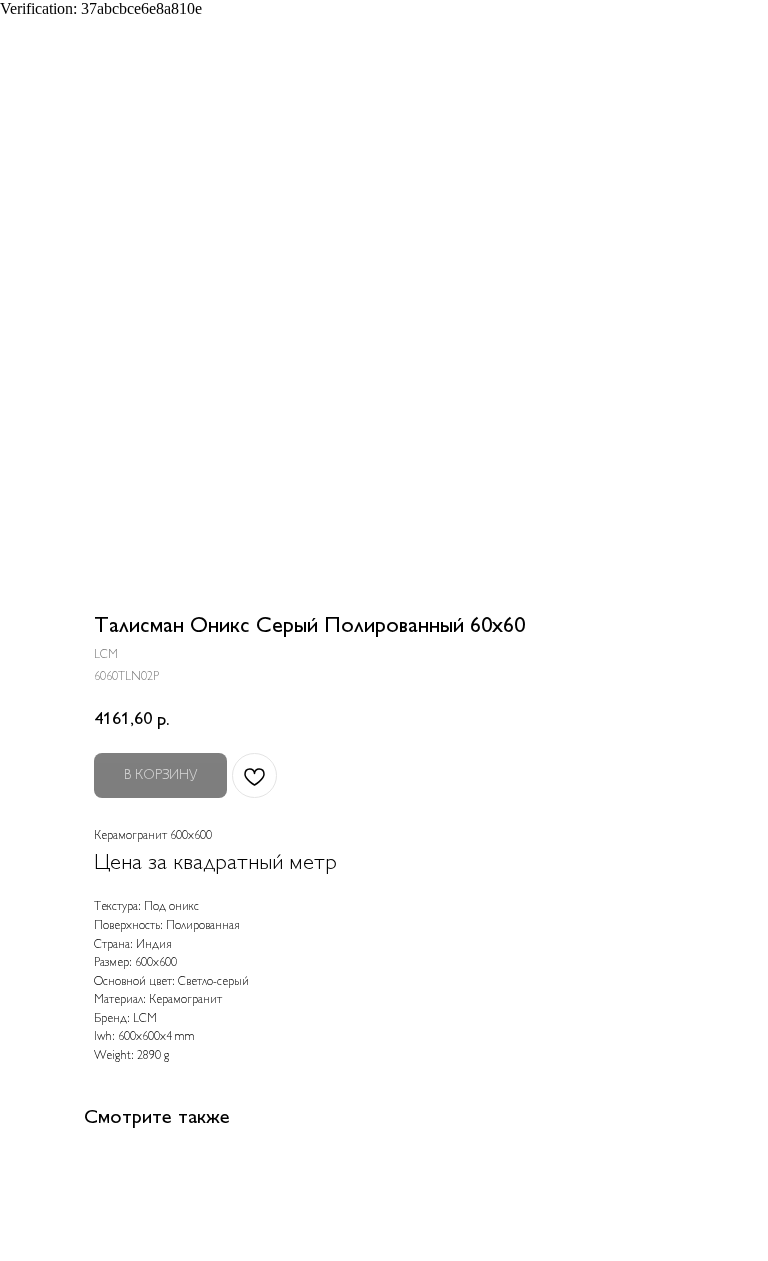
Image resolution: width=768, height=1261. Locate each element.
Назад (51, 28)
